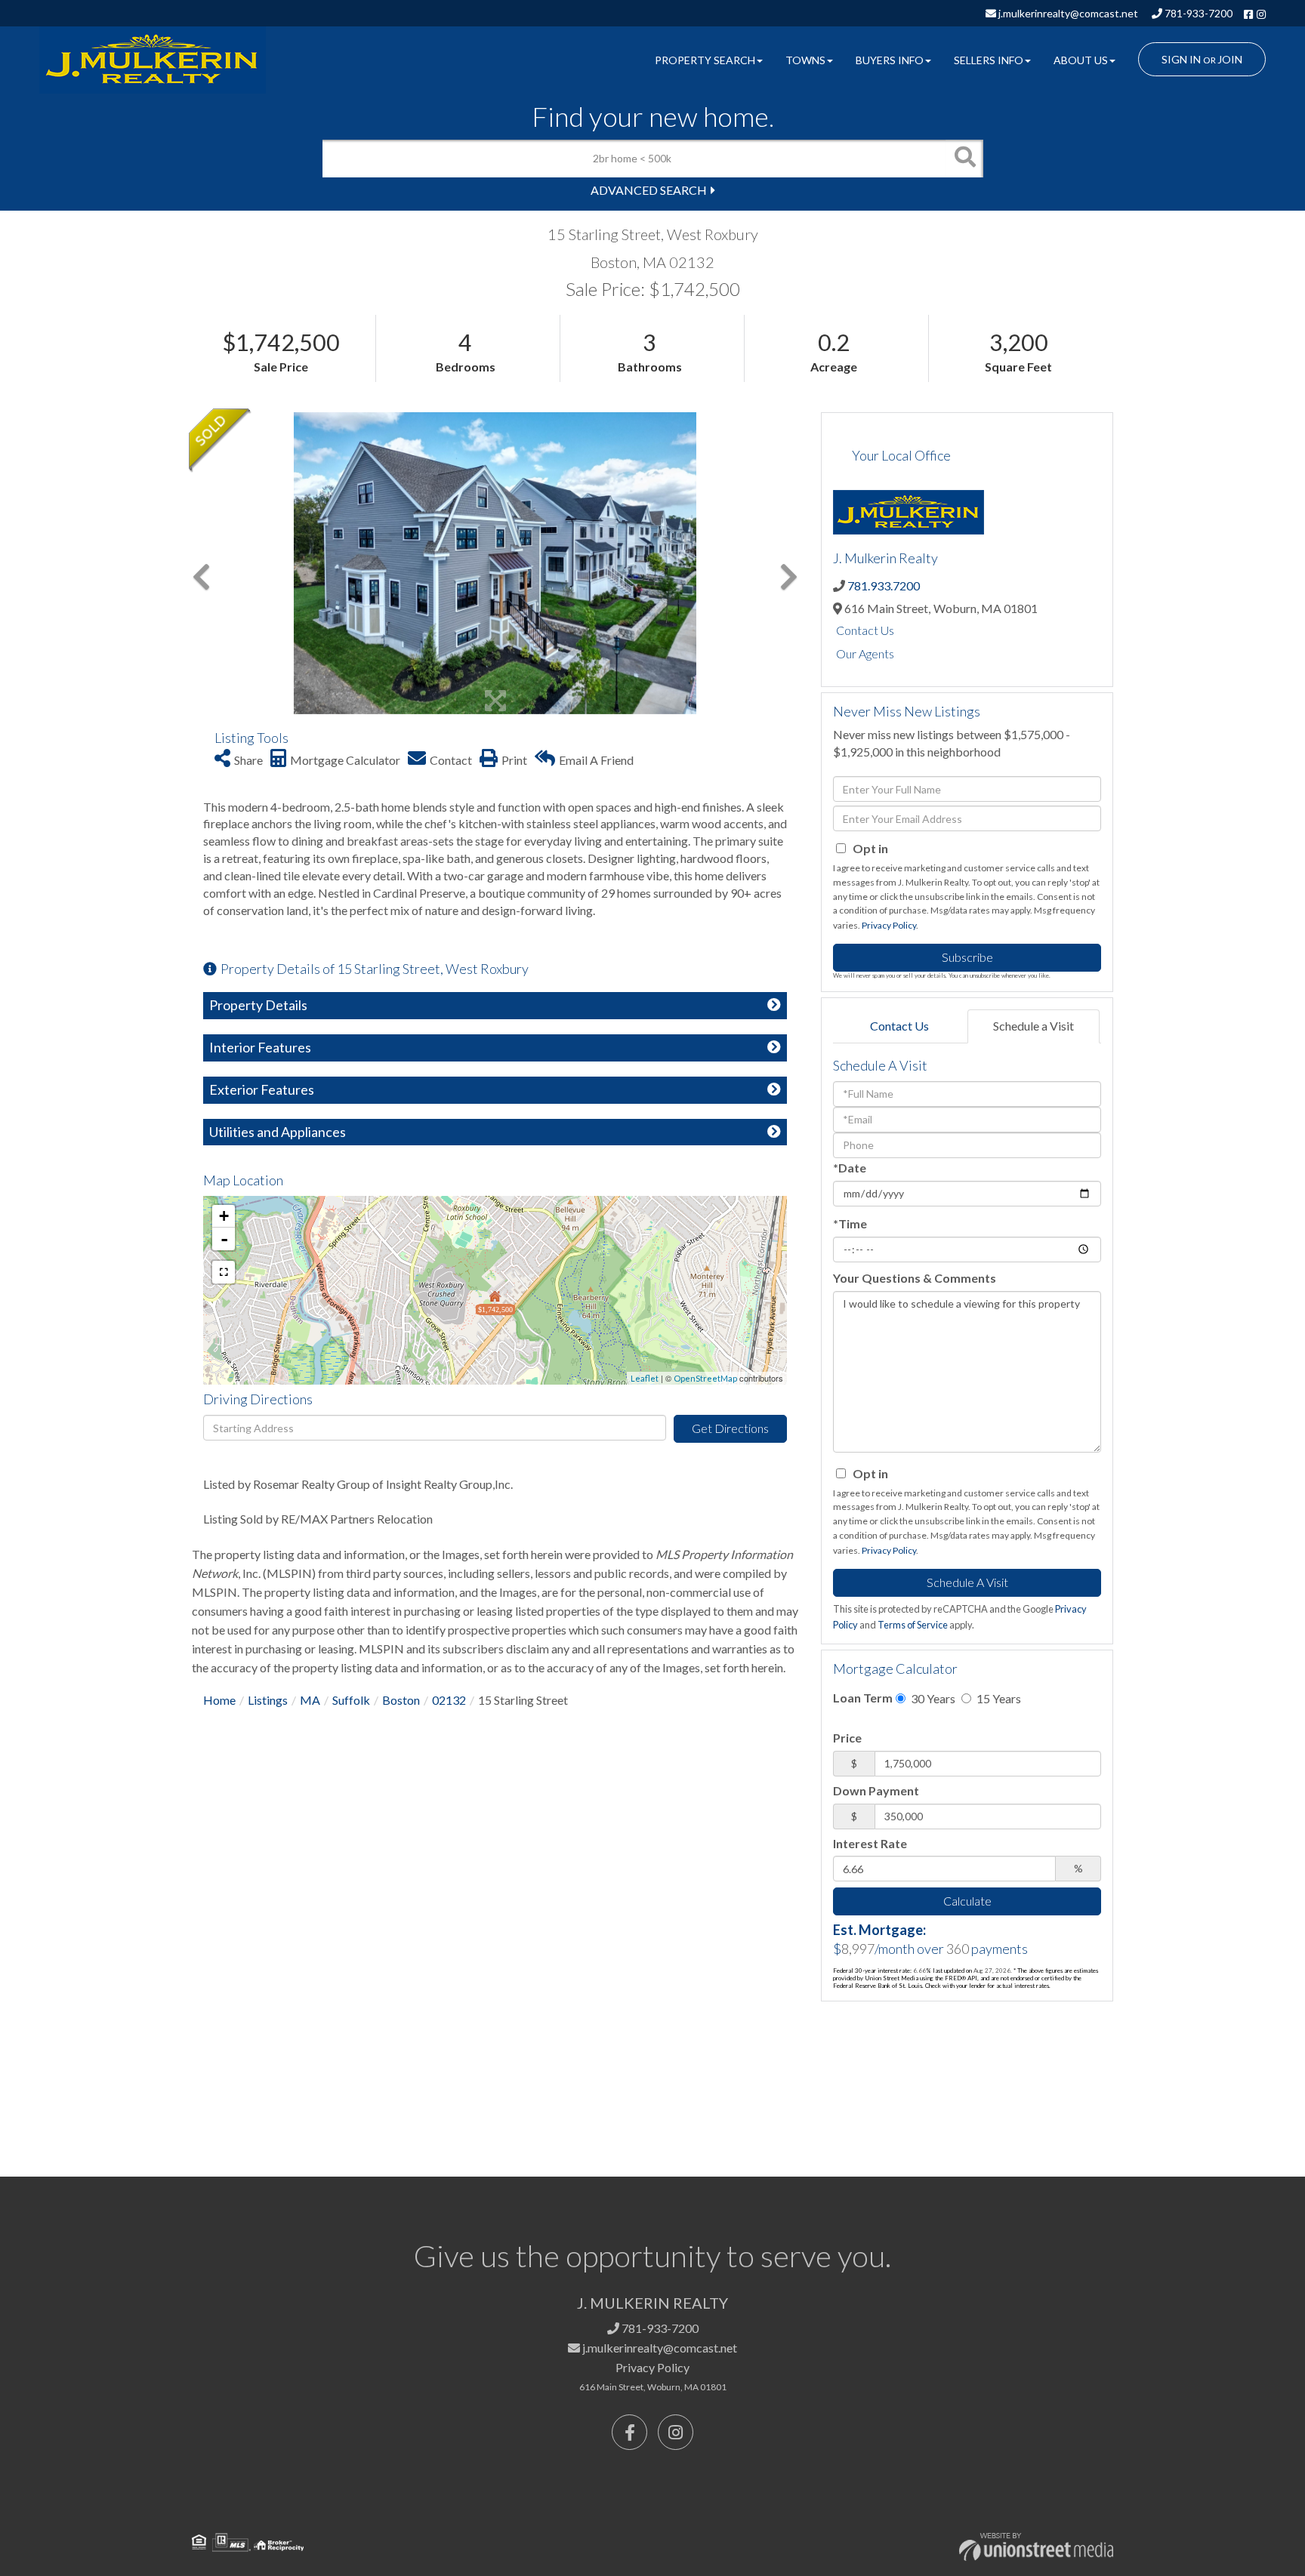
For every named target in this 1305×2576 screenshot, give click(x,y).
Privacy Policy (889, 925)
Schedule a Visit (1034, 1026)
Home (219, 1700)
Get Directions (730, 1428)
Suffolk (351, 1700)
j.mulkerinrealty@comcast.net (1067, 13)
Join (1230, 59)
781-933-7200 (1197, 13)
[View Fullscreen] (224, 1272)
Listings (268, 1700)
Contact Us (865, 630)
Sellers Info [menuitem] (989, 60)
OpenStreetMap (705, 1378)
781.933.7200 (884, 585)
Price (847, 1738)
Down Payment (876, 1790)
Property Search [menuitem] (705, 60)
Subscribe (967, 957)
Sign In (1181, 59)
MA (310, 1700)
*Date (850, 1168)
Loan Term (863, 1698)
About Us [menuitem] (1081, 60)
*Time (850, 1223)
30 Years (932, 1698)
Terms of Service (913, 1625)
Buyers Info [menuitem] (890, 60)
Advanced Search (649, 190)
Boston (401, 1700)
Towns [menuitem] (805, 60)
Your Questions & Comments (915, 1278)
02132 (449, 1700)
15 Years (998, 1698)
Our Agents (865, 653)
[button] (964, 159)
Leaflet (645, 1378)
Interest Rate (870, 1843)
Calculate (967, 1901)
